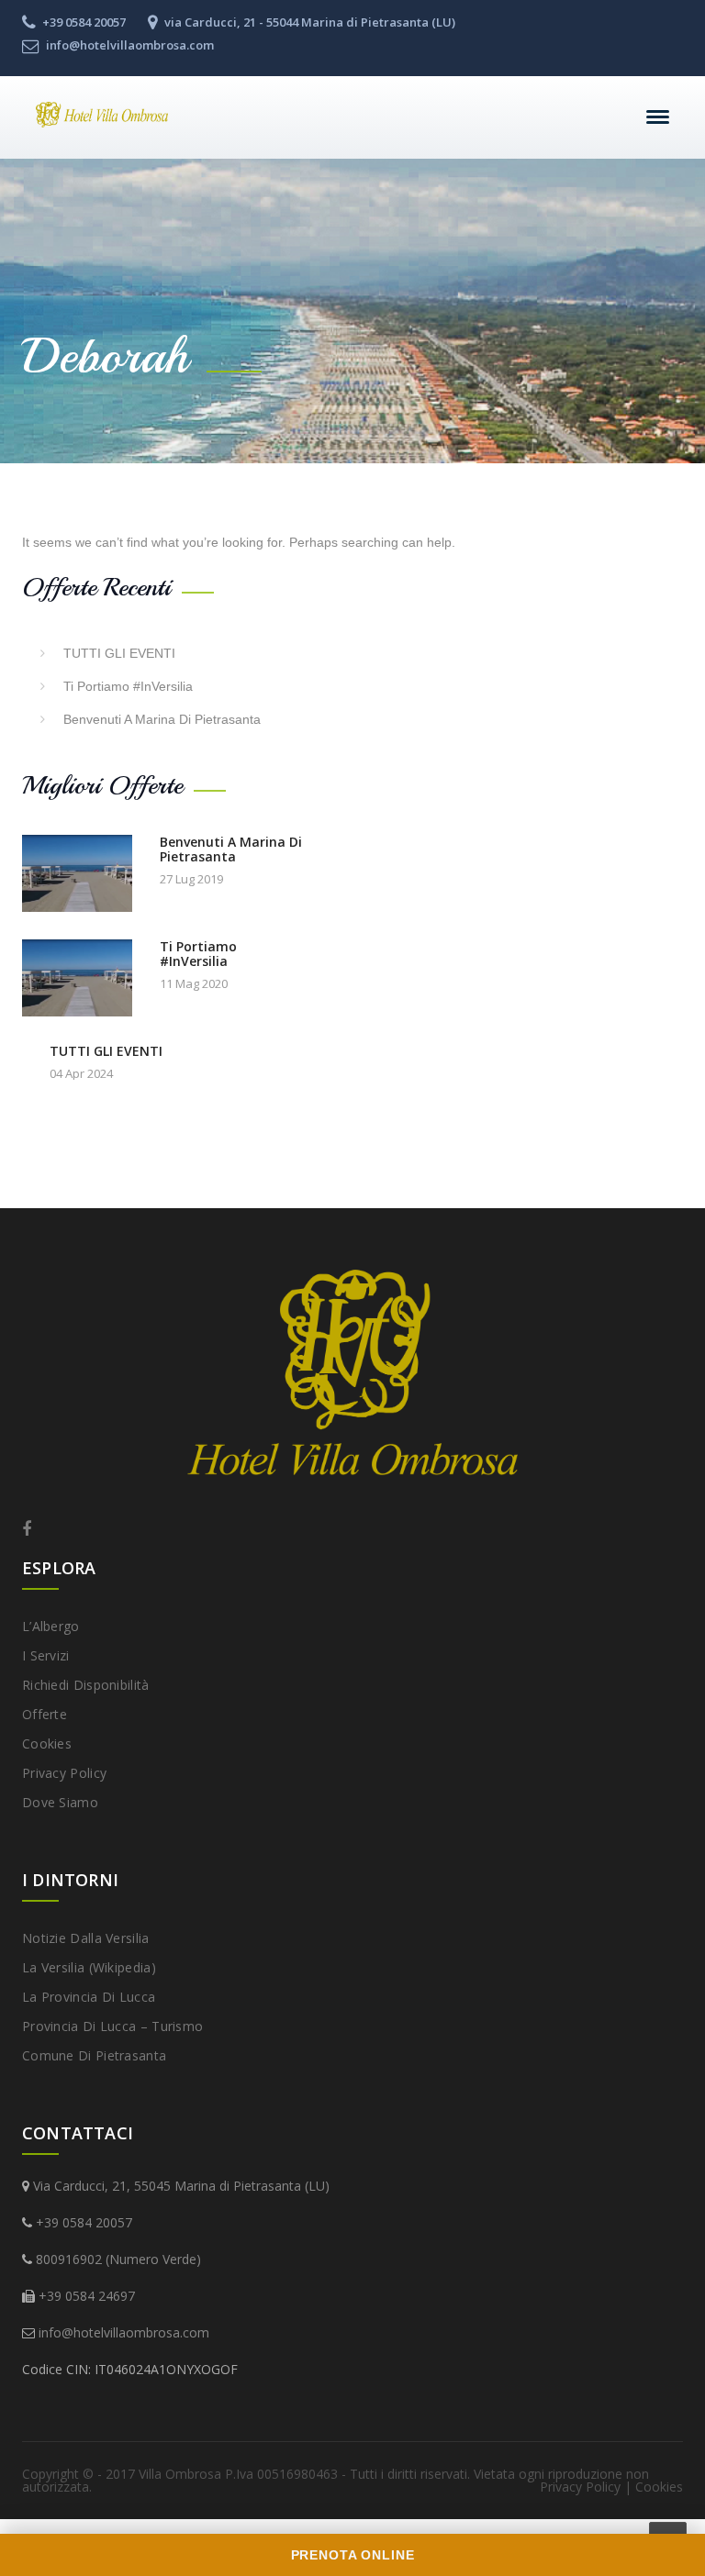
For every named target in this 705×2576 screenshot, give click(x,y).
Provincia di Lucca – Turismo (112, 2026)
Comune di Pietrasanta (94, 2055)
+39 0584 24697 (87, 2296)
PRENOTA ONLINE (353, 2555)
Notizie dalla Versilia (86, 1938)
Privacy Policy (64, 1773)
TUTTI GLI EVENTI (119, 653)
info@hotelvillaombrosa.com (124, 2332)
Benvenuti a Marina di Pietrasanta (162, 719)
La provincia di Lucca (89, 1997)
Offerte (45, 1714)
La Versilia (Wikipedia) (89, 1967)
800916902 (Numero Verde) (118, 2259)
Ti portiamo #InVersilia (128, 686)
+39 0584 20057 (84, 2222)
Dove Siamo (60, 1802)
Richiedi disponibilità (86, 1685)
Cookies (47, 1743)
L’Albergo (51, 1626)
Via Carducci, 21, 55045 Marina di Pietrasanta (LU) (181, 2186)
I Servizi (46, 1655)
